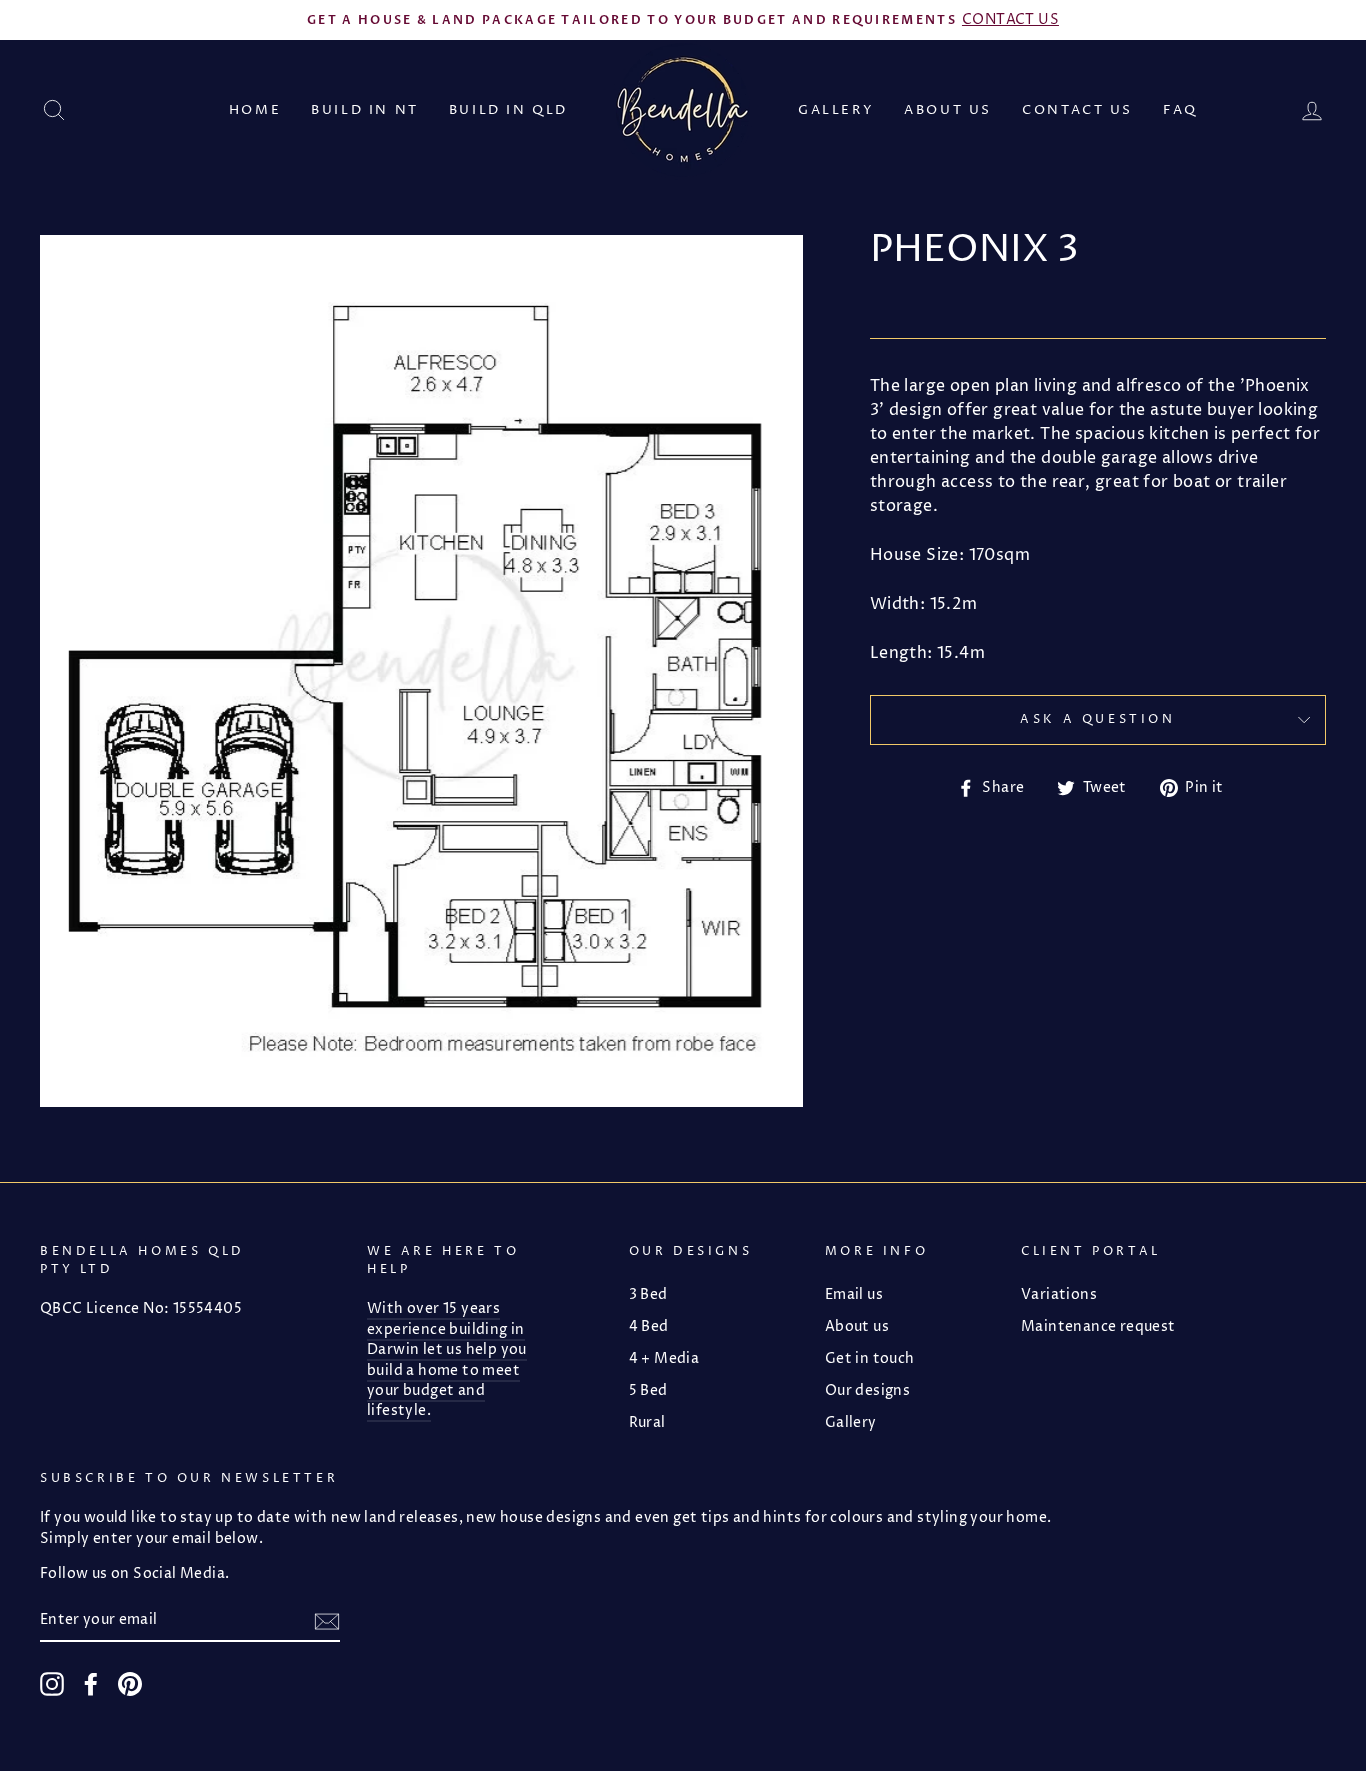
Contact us (1077, 110)
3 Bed (648, 1295)
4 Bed (649, 1327)
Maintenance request (1098, 1327)
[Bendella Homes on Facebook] (91, 1684)
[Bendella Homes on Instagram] (52, 1684)
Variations (1059, 1295)
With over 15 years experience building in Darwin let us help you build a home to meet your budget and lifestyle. (447, 1360)
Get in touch (870, 1359)
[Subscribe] (327, 1620)
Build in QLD (508, 110)
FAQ (1180, 110)
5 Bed (648, 1391)
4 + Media (664, 1359)
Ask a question (1097, 719)
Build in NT (365, 110)
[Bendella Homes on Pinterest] (130, 1684)
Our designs (867, 1391)
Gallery (836, 110)
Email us (854, 1295)
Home (255, 110)
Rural (647, 1423)
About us (948, 110)
